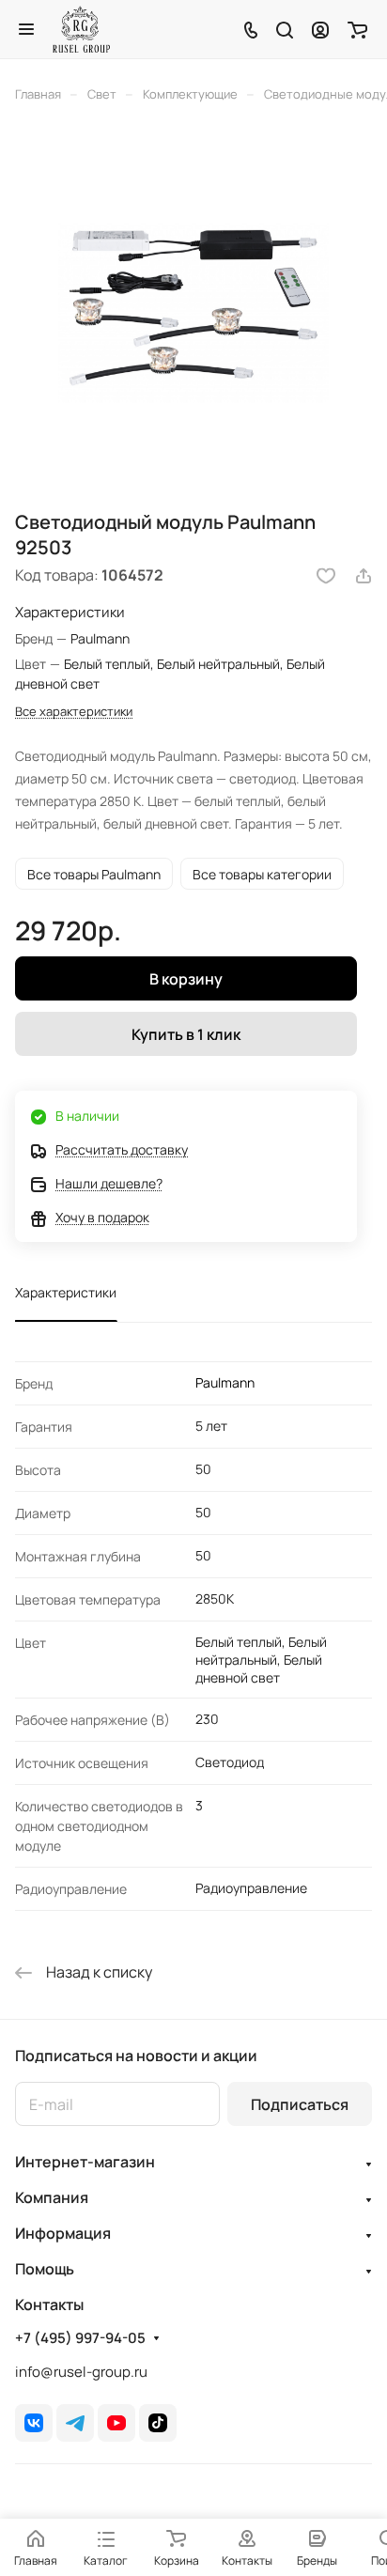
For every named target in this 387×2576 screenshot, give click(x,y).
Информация (63, 2233)
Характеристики (66, 1292)
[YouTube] (116, 2423)
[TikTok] (158, 2423)
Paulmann (225, 1382)
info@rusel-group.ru (81, 2372)
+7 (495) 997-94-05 (80, 2338)
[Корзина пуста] (357, 29)
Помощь (45, 2269)
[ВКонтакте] (34, 2423)
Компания (52, 2197)
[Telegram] (75, 2423)
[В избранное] (326, 576)
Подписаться (300, 2104)
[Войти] (320, 29)
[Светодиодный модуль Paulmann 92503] (193, 312)
